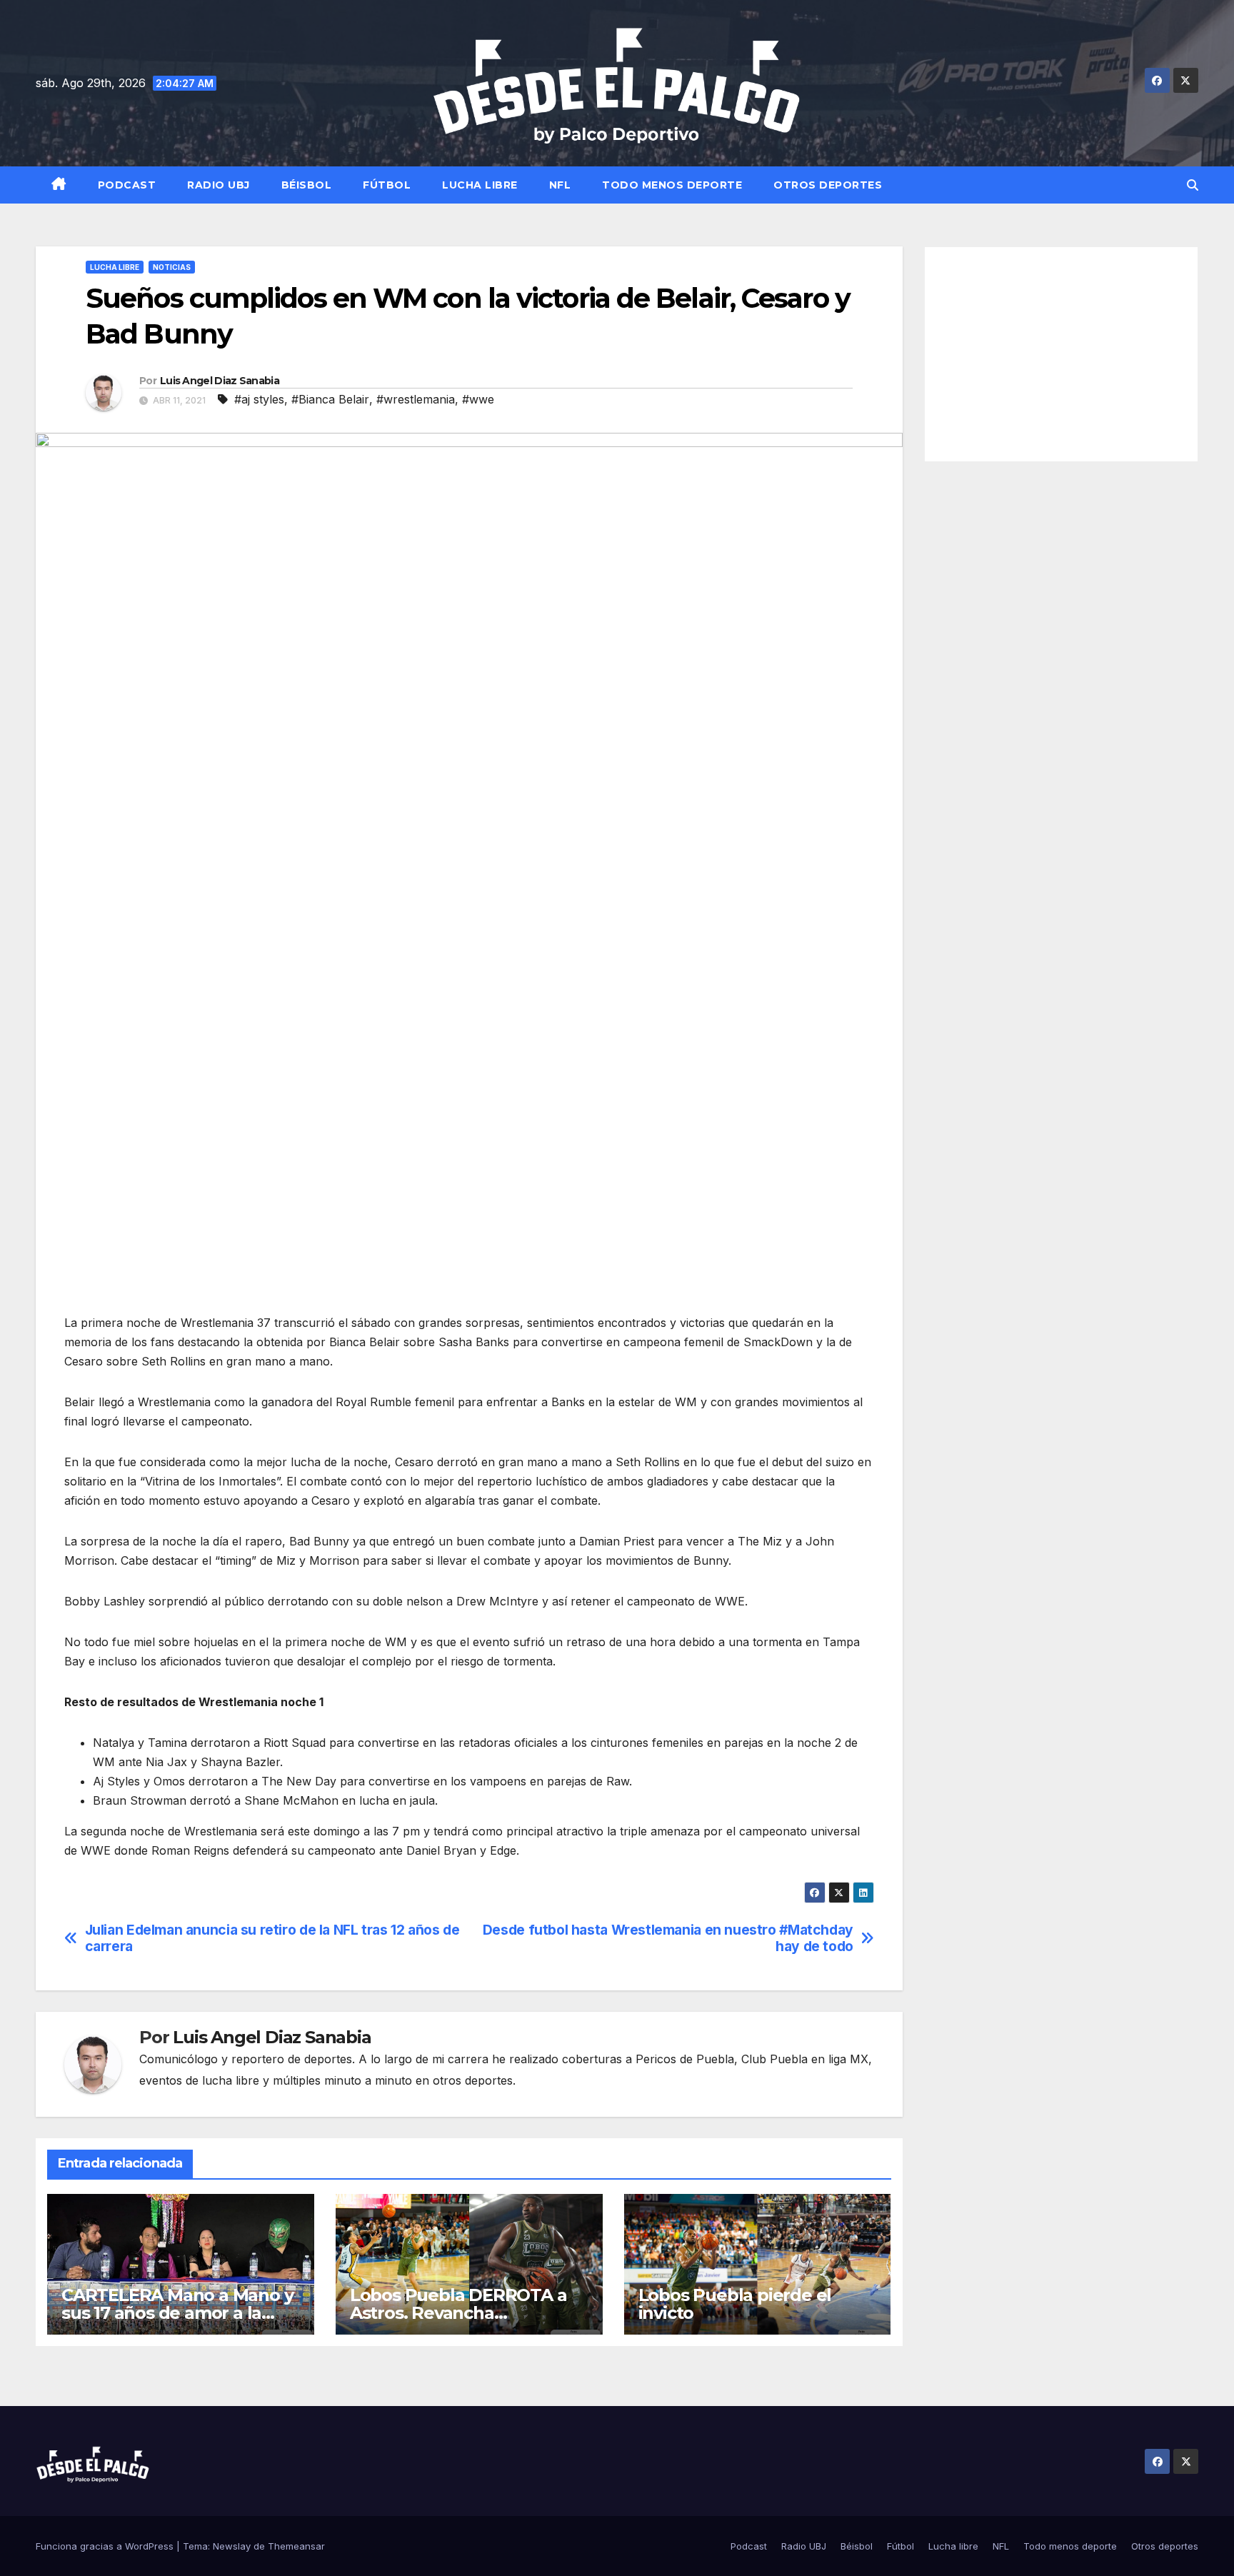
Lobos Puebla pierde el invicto (735, 2304)
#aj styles (259, 399)
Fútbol (387, 185)
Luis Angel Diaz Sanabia (220, 381)
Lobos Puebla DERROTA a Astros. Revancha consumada (458, 2313)
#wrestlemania (416, 399)
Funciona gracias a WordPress (106, 2546)
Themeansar (296, 2546)
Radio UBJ (219, 185)
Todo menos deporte (672, 185)
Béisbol (307, 185)
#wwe (478, 399)
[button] (1193, 185)
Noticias (172, 267)
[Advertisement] (1062, 354)
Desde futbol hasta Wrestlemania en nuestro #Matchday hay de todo (668, 1938)
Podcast (127, 185)
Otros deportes (828, 185)
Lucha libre (480, 185)
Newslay (232, 2546)
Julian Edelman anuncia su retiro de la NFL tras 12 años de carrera (272, 1938)
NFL (560, 185)
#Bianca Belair (330, 399)
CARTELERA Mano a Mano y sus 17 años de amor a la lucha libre (177, 2313)
